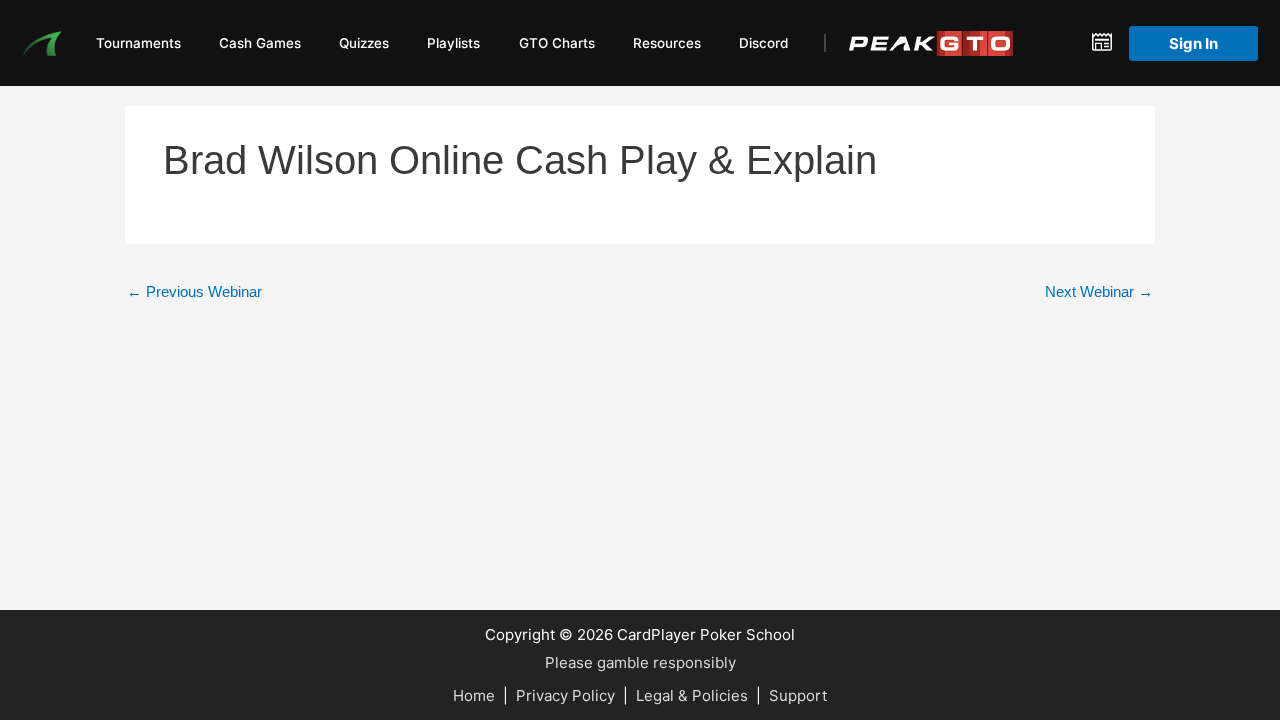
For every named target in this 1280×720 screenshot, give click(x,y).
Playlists (453, 43)
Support (798, 695)
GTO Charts (557, 43)
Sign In (1193, 43)
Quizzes (364, 43)
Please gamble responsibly (640, 662)
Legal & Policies (692, 695)
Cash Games (260, 43)
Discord (763, 43)
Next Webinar (1099, 291)
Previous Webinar (194, 291)
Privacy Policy (565, 695)
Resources (667, 43)
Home (474, 695)
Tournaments (138, 43)
